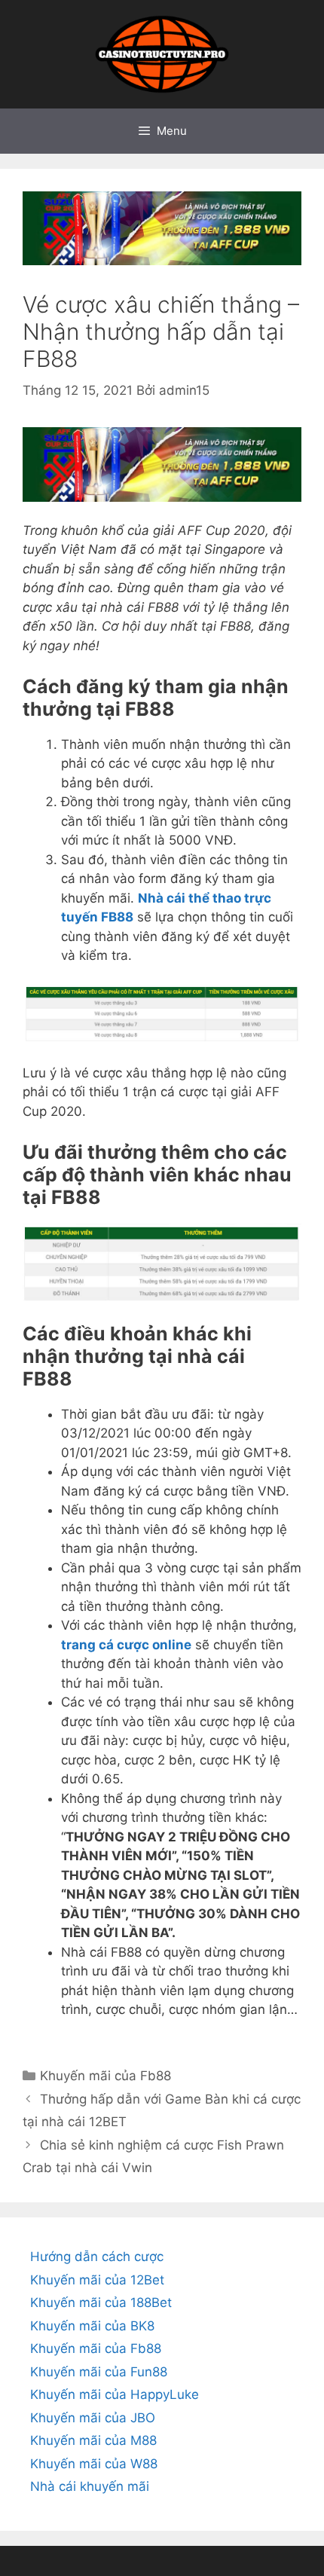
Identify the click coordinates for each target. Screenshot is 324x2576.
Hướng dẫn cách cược (97, 2257)
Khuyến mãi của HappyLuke (115, 2394)
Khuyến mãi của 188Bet (101, 2303)
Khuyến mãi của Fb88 (105, 2076)
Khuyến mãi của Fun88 (99, 2372)
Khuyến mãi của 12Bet (97, 2280)
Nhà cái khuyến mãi (90, 2486)
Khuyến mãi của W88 (94, 2464)
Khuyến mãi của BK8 (92, 2326)
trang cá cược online (126, 1645)
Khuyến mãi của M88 (93, 2440)
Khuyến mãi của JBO (93, 2418)
